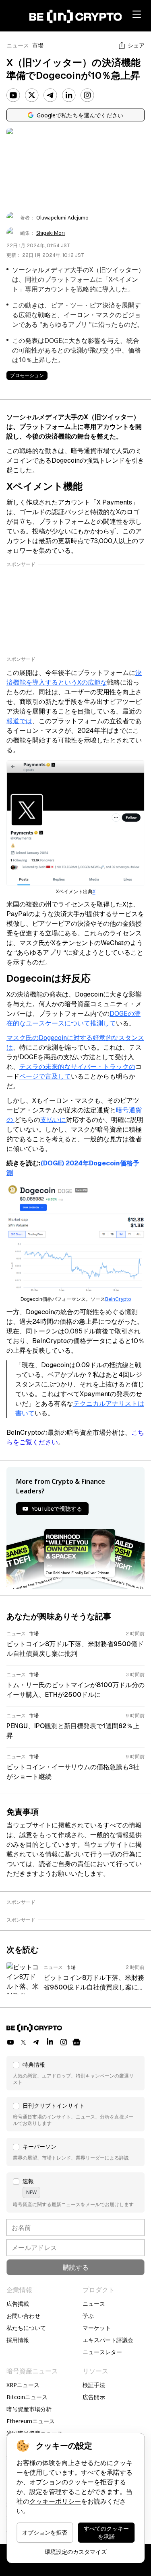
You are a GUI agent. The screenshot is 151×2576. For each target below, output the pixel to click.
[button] (75, 2073)
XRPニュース (23, 2385)
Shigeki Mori (51, 233)
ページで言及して (45, 1076)
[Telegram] (50, 95)
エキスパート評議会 (108, 2340)
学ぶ (88, 2316)
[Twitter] (32, 95)
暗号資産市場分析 (29, 2409)
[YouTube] (13, 95)
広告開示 (94, 2397)
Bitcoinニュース (27, 2397)
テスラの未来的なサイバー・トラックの (77, 1067)
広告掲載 (18, 2304)
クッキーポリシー (55, 2501)
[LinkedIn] (69, 95)
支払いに (53, 1120)
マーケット (97, 2328)
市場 (38, 45)
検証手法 (94, 2385)
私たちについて (26, 2328)
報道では (19, 721)
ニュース (18, 45)
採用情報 (18, 2340)
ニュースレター (102, 2352)
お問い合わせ (23, 2316)
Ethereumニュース (31, 2421)
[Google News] (77, 2042)
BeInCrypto (118, 1299)
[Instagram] (87, 95)
